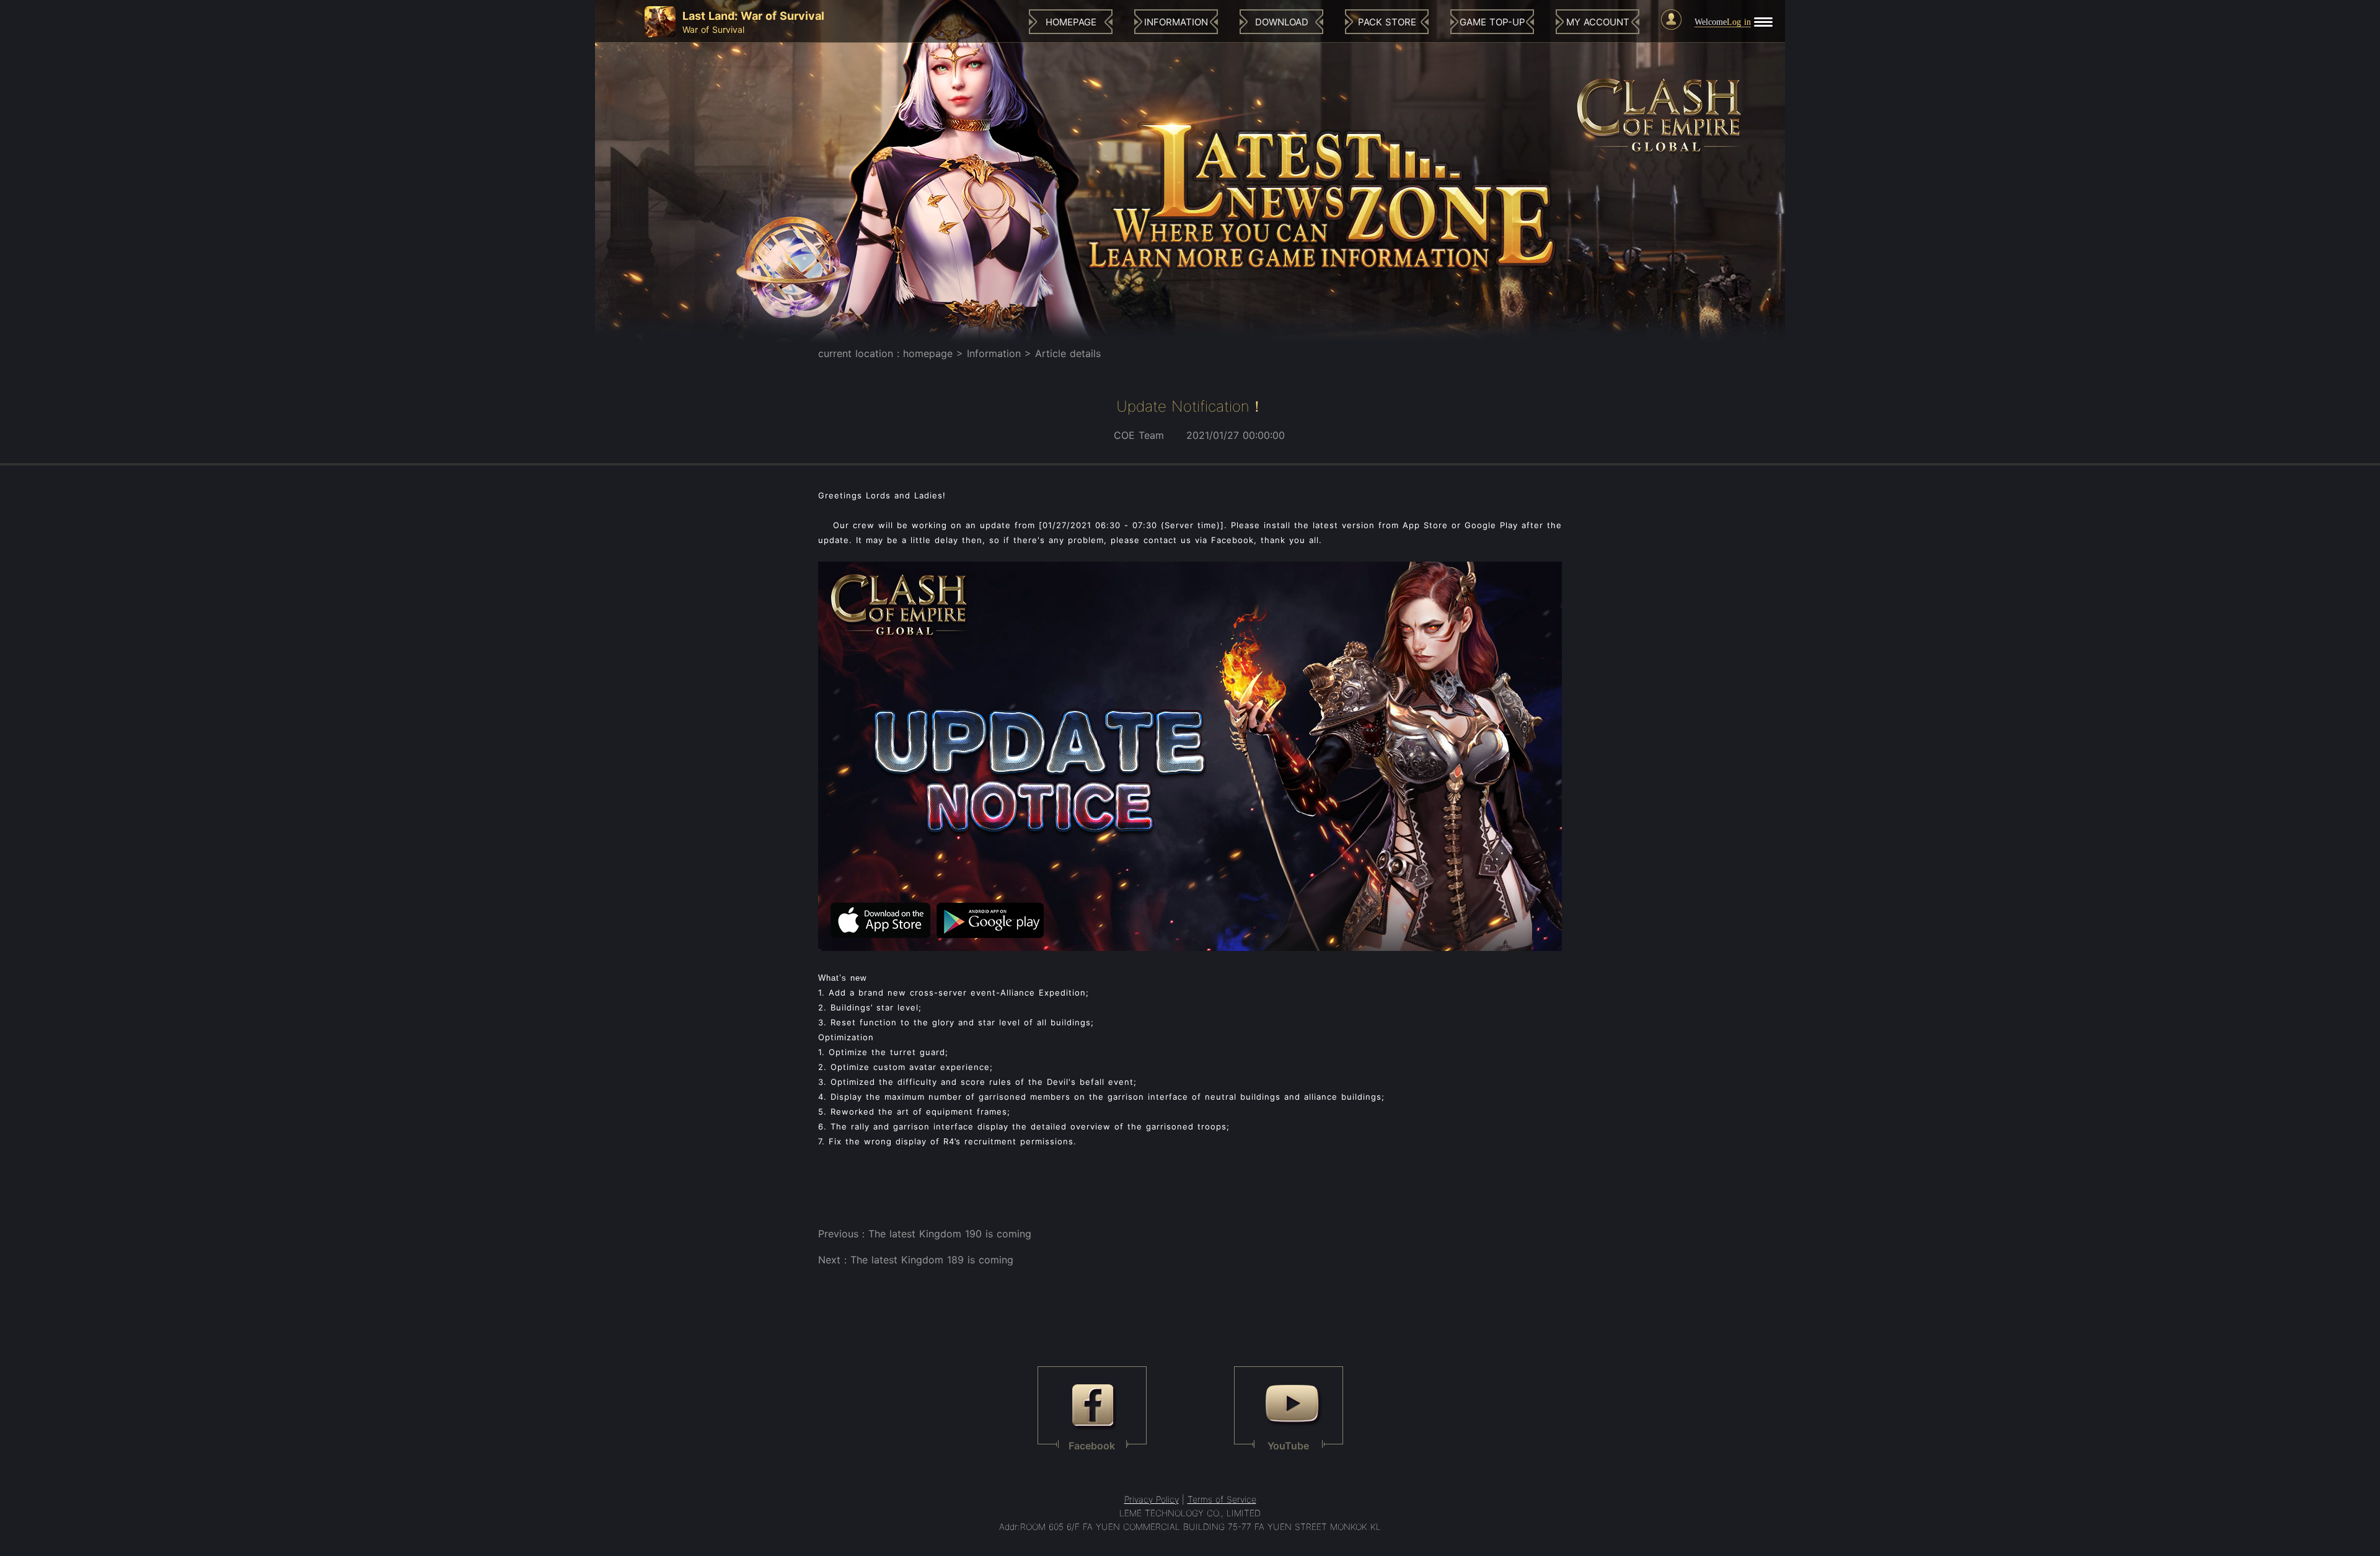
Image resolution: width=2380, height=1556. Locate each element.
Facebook (1092, 1445)
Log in (1739, 22)
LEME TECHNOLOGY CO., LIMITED (1190, 1513)
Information (994, 353)
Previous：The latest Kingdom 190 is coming (925, 1234)
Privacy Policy (1152, 1499)
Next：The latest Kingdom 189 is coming (916, 1260)
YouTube (1288, 1445)
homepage (928, 353)
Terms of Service (1222, 1499)
